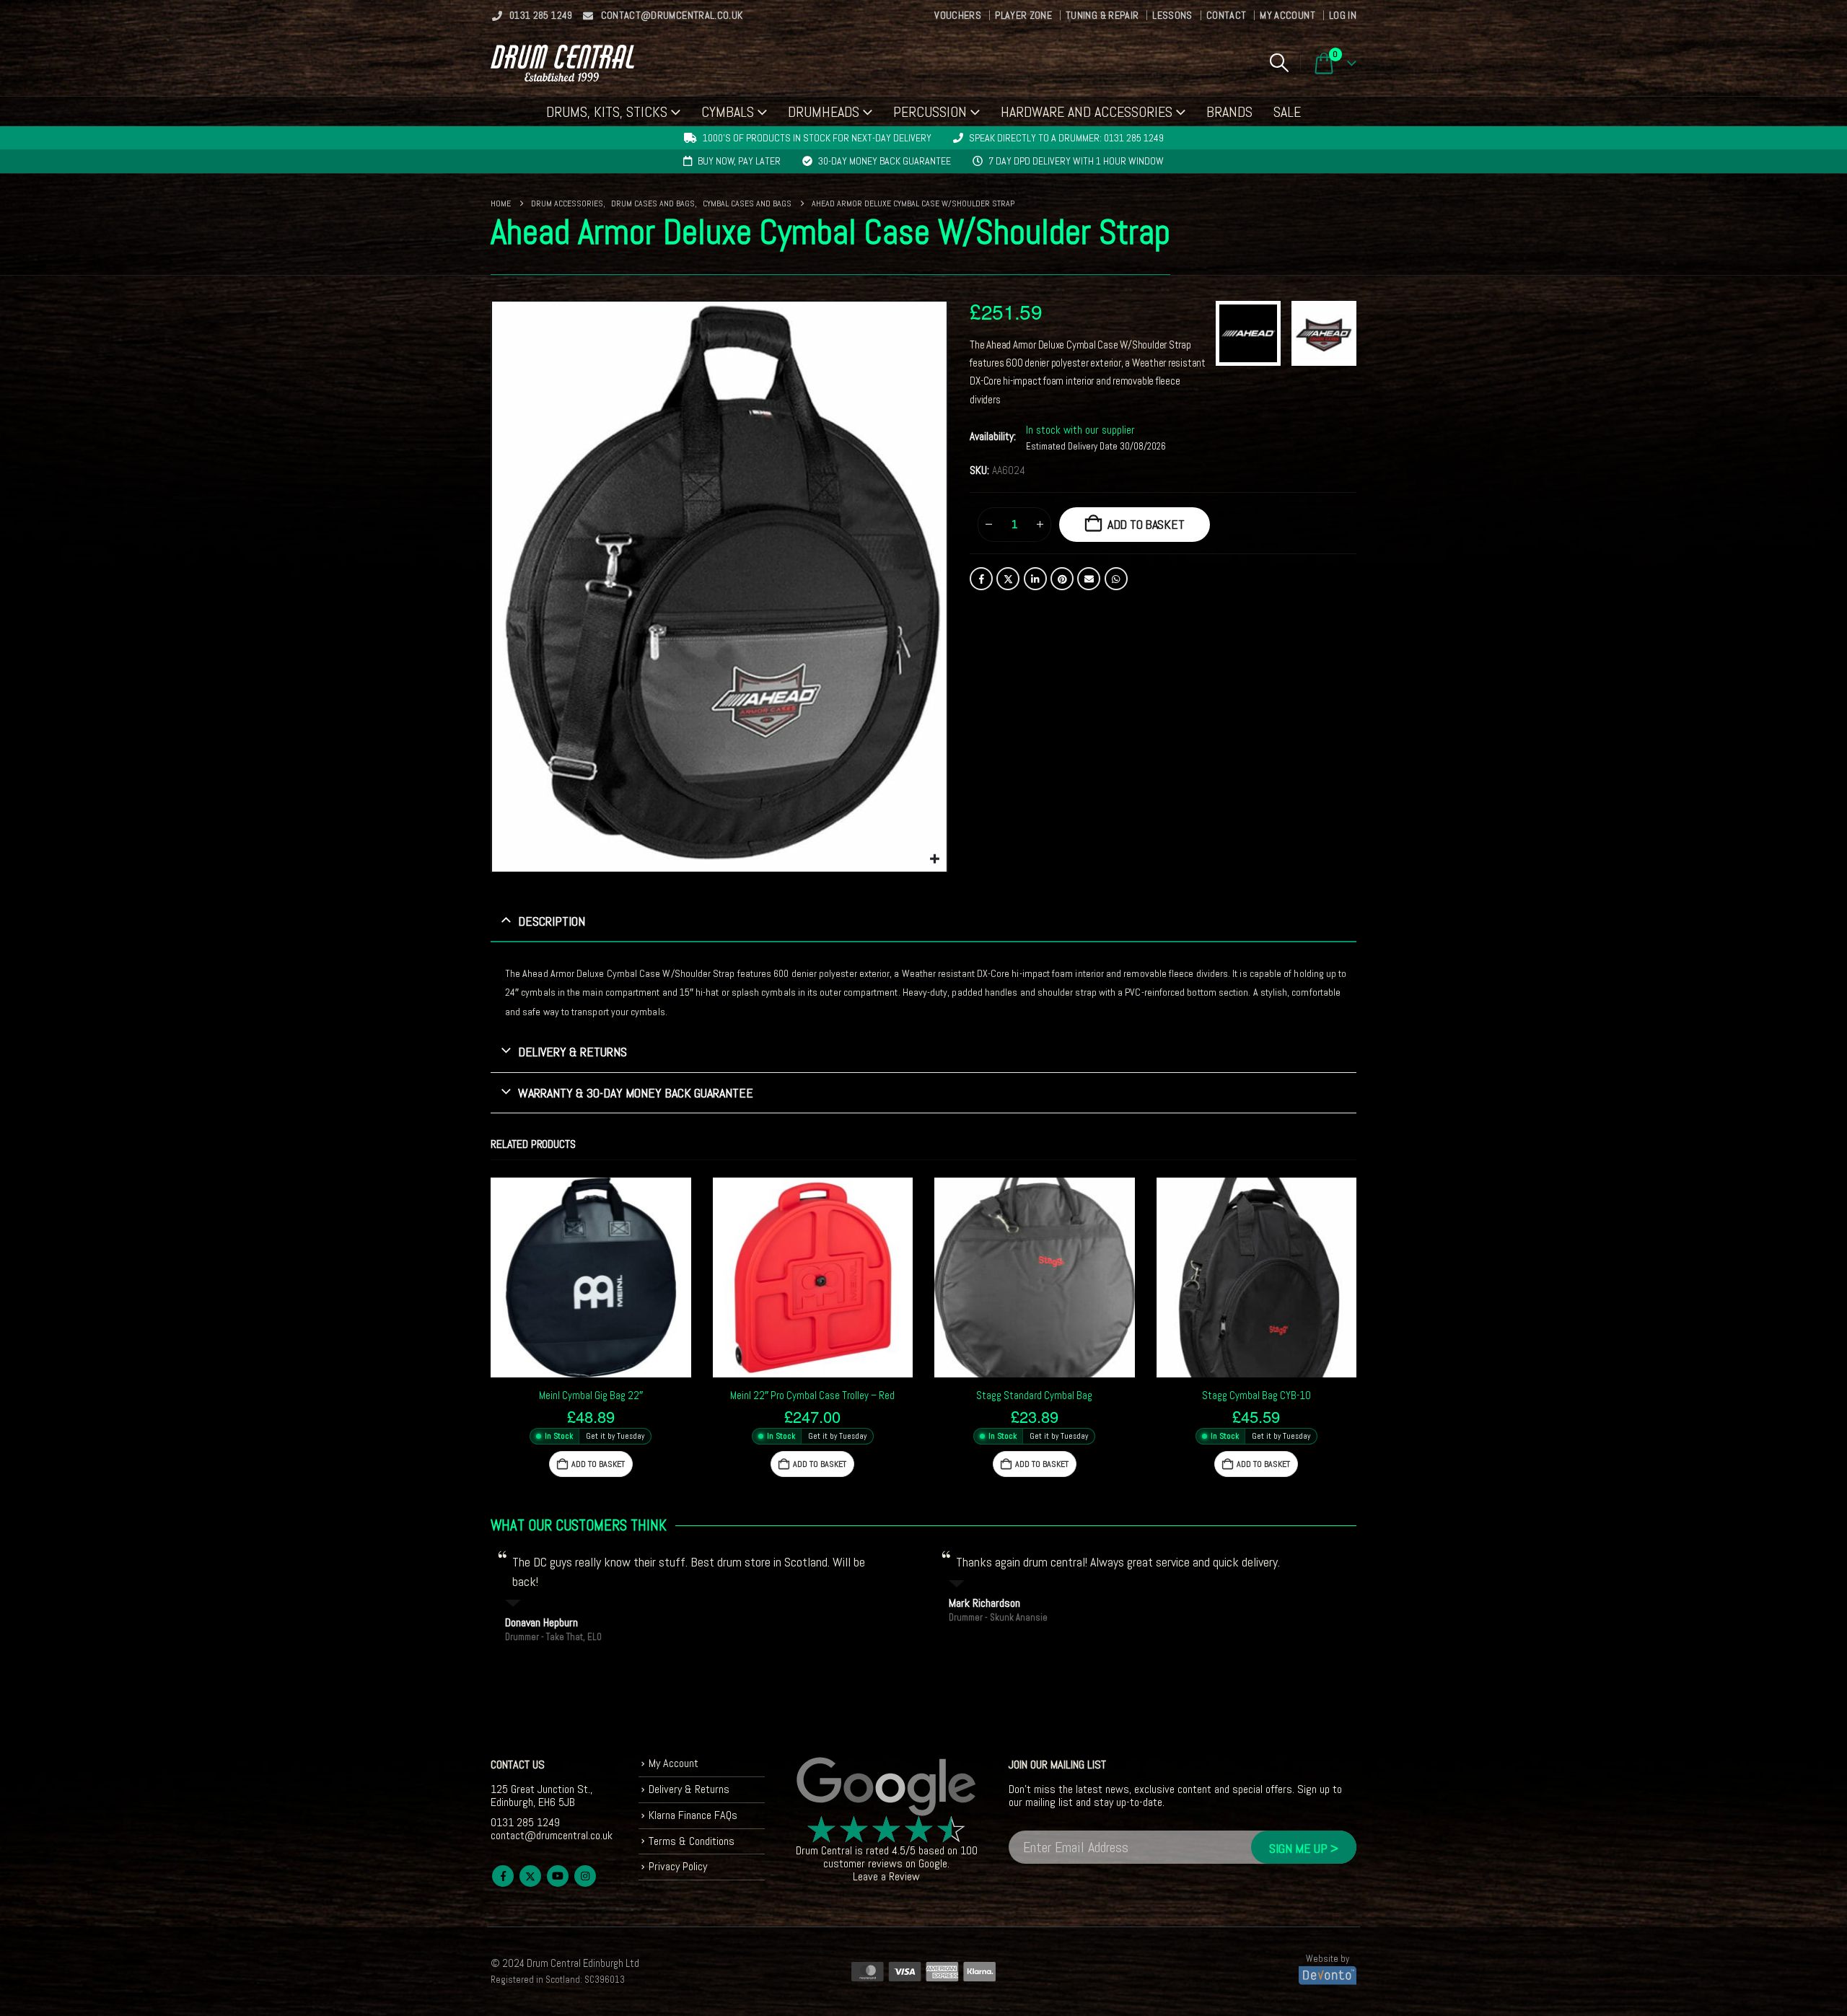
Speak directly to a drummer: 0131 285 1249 (1066, 138)
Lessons (1172, 15)
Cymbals (728, 112)
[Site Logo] (562, 63)
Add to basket (1146, 524)
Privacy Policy (678, 1866)
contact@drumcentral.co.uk (672, 15)
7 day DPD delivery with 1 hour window (1076, 161)
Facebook (981, 579)
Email (1089, 579)
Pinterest (1062, 579)
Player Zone (1023, 15)
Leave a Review (886, 1876)
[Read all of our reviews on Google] (887, 1787)
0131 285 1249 (541, 15)
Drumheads (824, 112)
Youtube (558, 1876)
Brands (1229, 112)
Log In (1343, 15)
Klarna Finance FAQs (693, 1815)
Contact (1226, 15)
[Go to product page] (591, 1278)
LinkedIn (1035, 579)
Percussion (930, 112)
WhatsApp (1116, 579)
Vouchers (958, 15)
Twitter (1008, 579)
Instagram (585, 1876)
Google (933, 1863)
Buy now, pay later (739, 161)
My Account (1287, 15)
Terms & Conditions (692, 1841)
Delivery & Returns (689, 1789)
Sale (1287, 112)
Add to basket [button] (598, 1464)
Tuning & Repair (1102, 15)
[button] (1279, 63)
